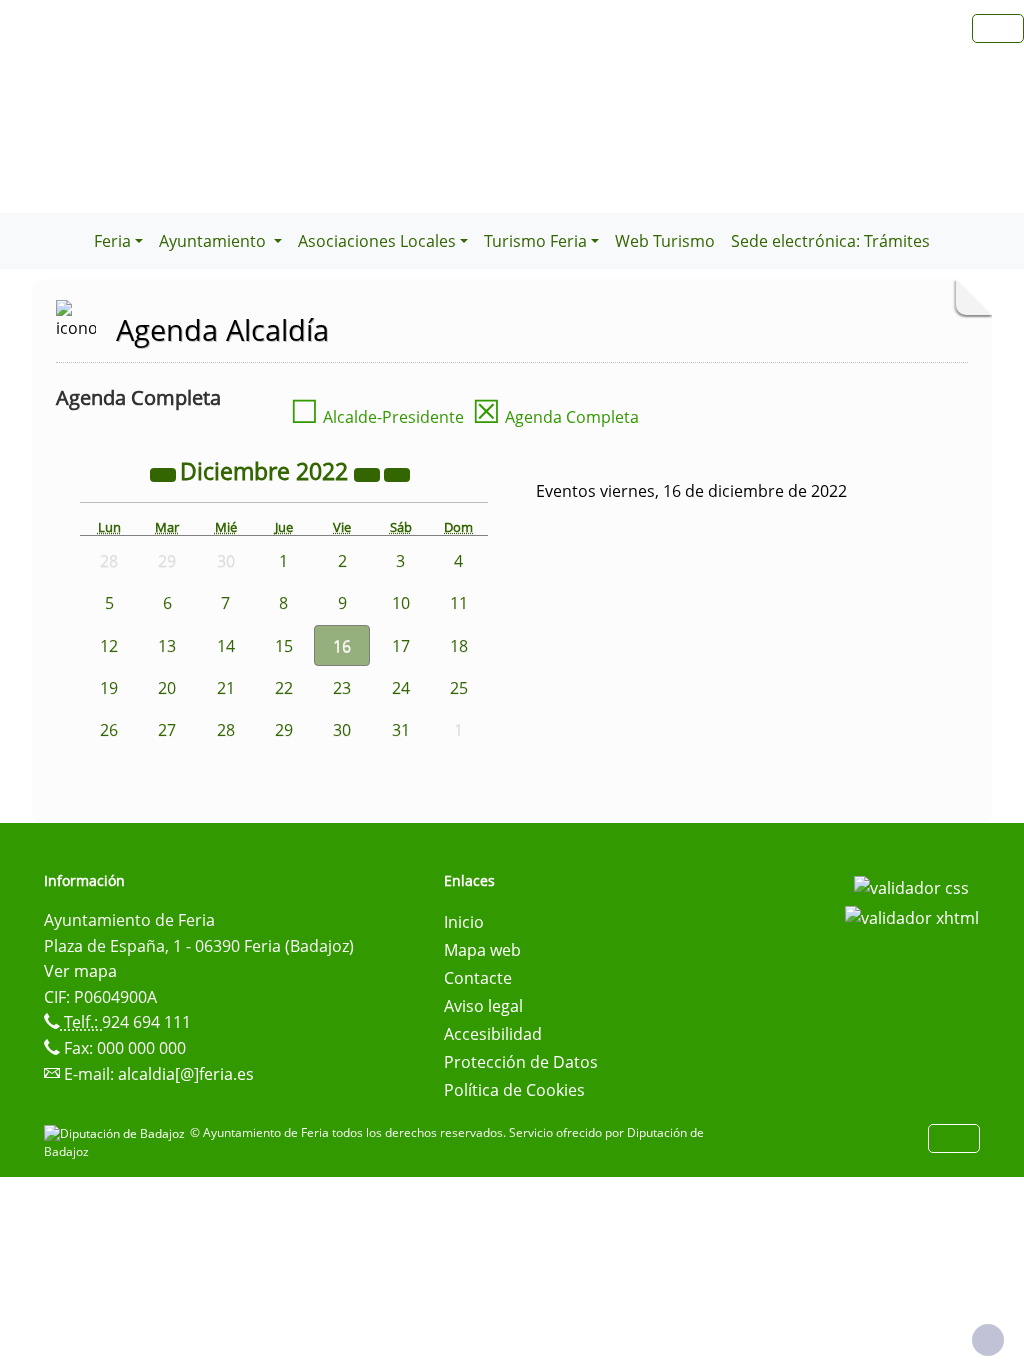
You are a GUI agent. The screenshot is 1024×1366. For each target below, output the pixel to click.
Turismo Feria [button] (535, 241)
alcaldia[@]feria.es (186, 1074)
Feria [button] (112, 241)
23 (342, 688)
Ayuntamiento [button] (214, 241)
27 (167, 730)
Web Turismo (665, 241)
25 (459, 688)
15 (284, 646)
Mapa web (482, 950)
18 (459, 646)
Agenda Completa (555, 417)
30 (342, 730)
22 (284, 688)
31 (401, 730)
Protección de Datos (521, 1062)
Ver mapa (80, 971)
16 (342, 646)
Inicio (464, 922)
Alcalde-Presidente (377, 417)
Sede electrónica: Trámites (830, 241)
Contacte (478, 978)
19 (109, 688)
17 (401, 646)
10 (401, 603)
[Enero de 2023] (397, 474)
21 (226, 688)
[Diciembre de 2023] (369, 474)
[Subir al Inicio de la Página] (988, 1340)
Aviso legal (483, 1006)
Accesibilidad (493, 1034)
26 (109, 730)
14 (226, 646)
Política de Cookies (514, 1090)
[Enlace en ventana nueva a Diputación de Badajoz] (117, 1132)
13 (167, 646)
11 (459, 603)
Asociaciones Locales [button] (377, 241)
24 (401, 688)
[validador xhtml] (912, 916)
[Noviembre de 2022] (165, 474)
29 (284, 730)
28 (226, 730)
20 (167, 688)
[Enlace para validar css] (911, 887)
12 (109, 646)
